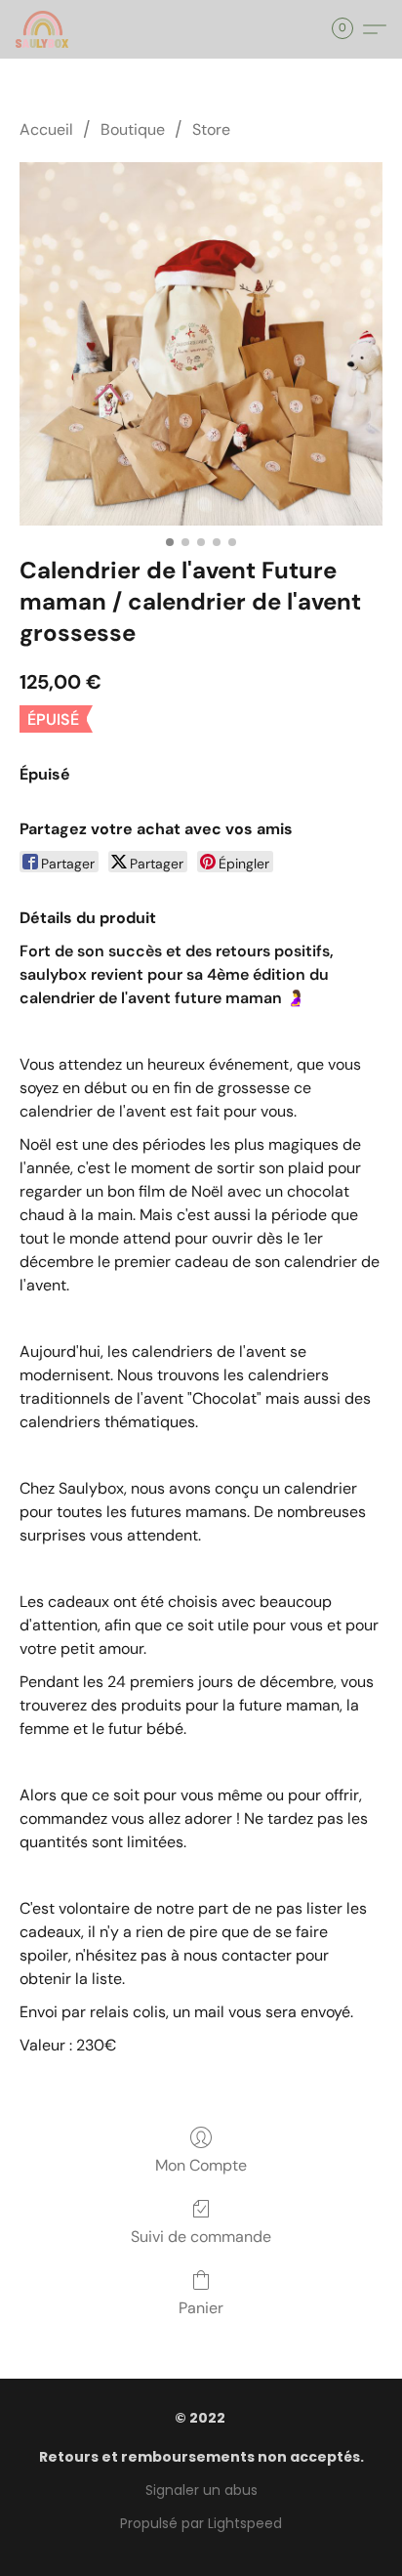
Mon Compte (201, 2165)
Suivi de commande (201, 2237)
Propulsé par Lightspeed (201, 2523)
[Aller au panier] (348, 29)
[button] (43, 29)
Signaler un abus (201, 2490)
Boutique (133, 129)
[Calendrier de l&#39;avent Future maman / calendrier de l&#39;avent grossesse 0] (201, 344)
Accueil (46, 129)
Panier (201, 2308)
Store (211, 129)
